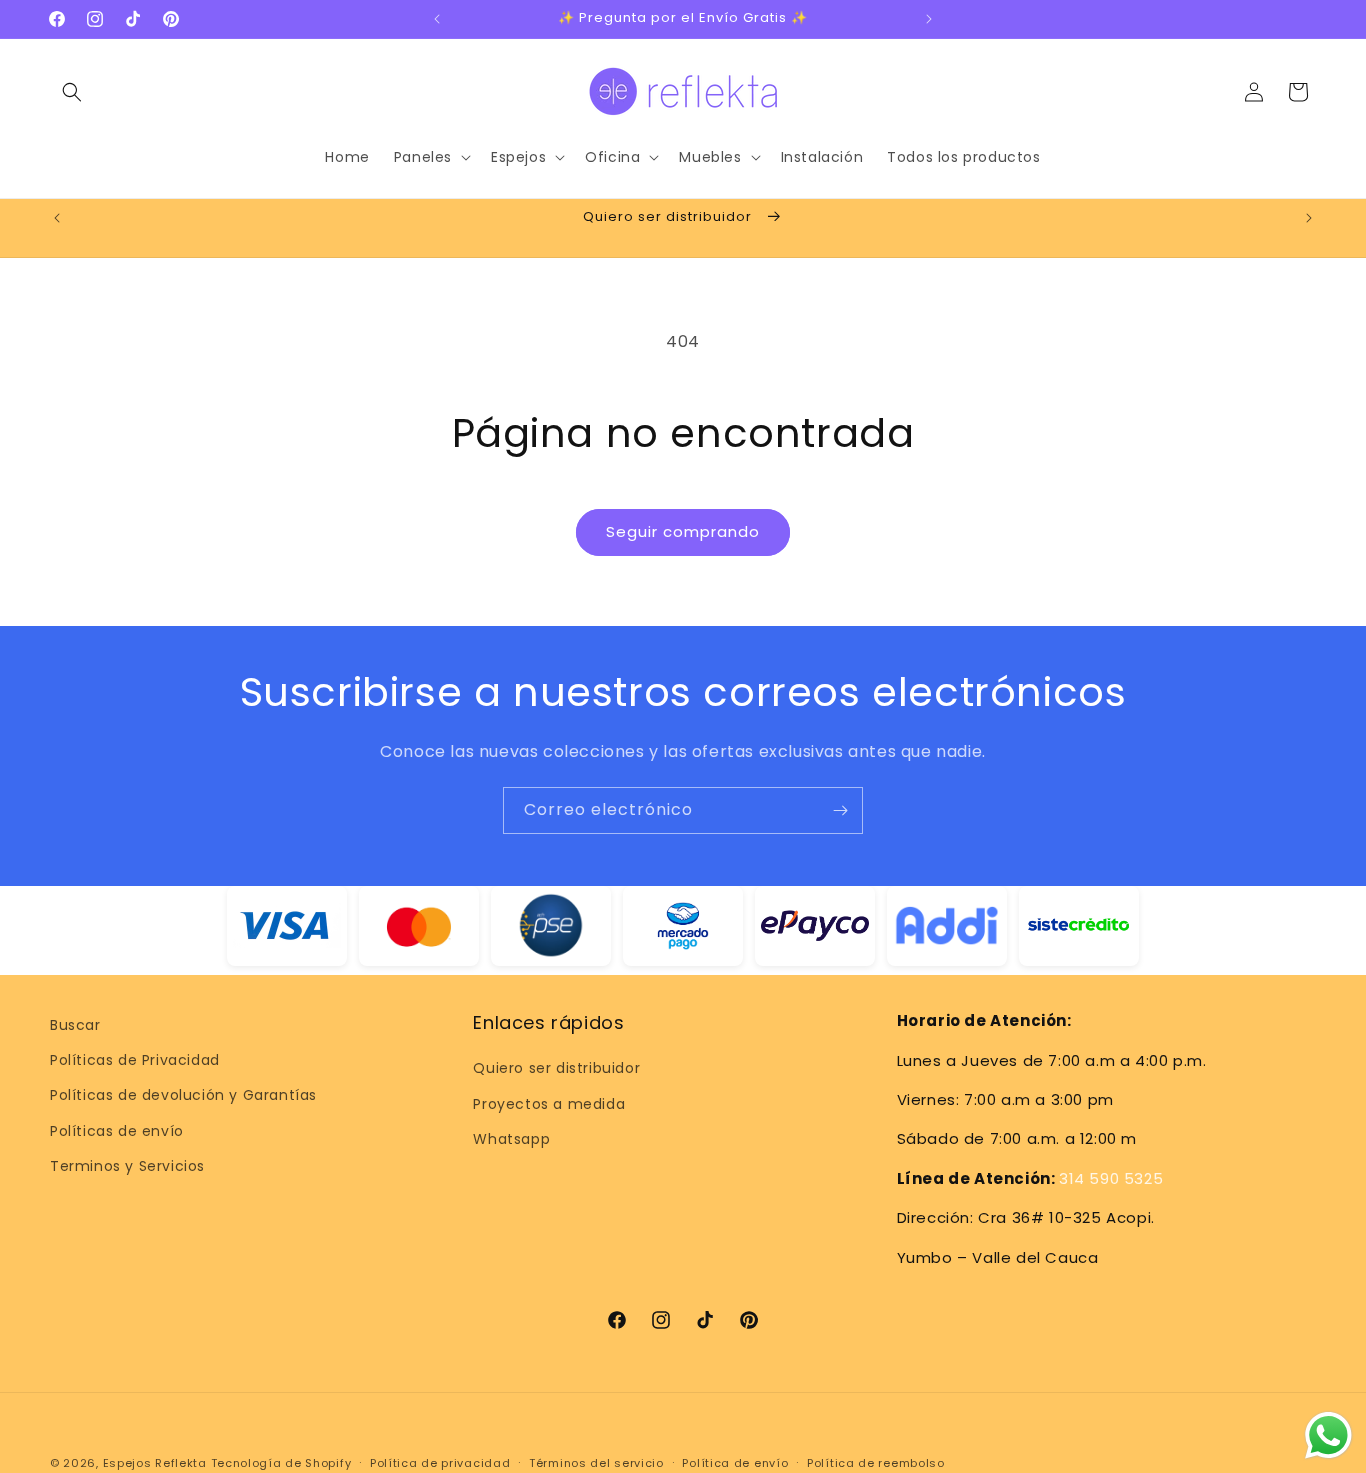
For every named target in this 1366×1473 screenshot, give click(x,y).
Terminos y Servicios (127, 1166)
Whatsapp (511, 1139)
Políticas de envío (117, 1131)
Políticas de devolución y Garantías (183, 1096)
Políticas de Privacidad (135, 1061)
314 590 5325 (1111, 1178)
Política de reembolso (876, 1462)
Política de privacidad (440, 1462)
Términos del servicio (596, 1462)
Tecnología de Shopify (281, 1463)
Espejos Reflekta (155, 1463)
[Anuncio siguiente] (929, 19)
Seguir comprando (683, 531)
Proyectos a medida (549, 1104)
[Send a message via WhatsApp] (1328, 1435)
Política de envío (735, 1462)
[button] (72, 92)
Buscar (75, 1025)
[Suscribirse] (840, 810)
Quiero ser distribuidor (556, 1069)
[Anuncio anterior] (437, 19)
